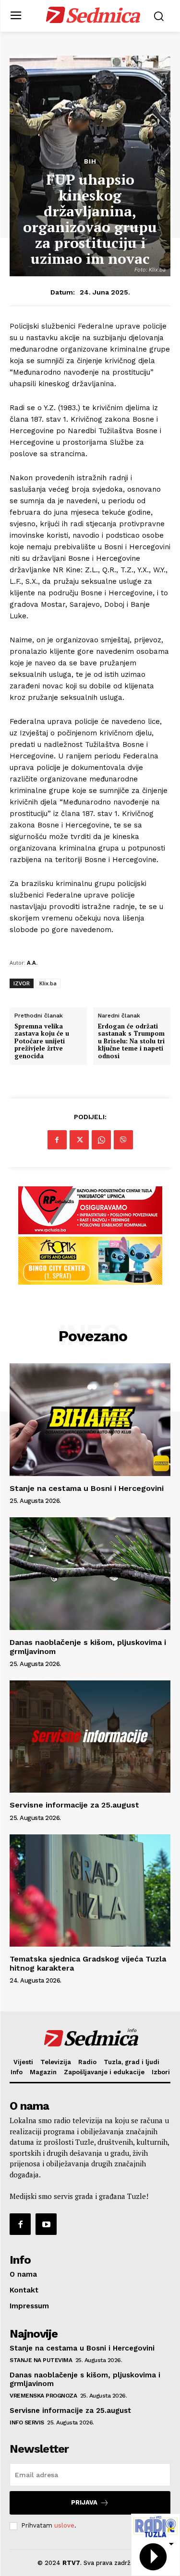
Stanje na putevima (41, 2360)
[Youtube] (46, 2224)
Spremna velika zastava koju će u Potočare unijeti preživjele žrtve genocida (42, 1041)
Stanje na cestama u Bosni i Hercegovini (87, 1488)
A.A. (32, 963)
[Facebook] (57, 1140)
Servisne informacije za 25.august (74, 1805)
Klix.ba (48, 983)
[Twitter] (79, 1140)
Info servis (27, 2422)
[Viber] (123, 1140)
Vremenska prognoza (43, 2396)
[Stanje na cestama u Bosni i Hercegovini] (90, 1420)
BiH (90, 161)
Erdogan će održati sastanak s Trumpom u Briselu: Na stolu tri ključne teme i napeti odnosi (131, 1041)
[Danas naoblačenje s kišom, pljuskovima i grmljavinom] (90, 1574)
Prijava (84, 2502)
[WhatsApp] (101, 1140)
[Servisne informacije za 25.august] (90, 1737)
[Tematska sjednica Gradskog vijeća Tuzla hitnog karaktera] (90, 1891)
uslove (64, 2525)
